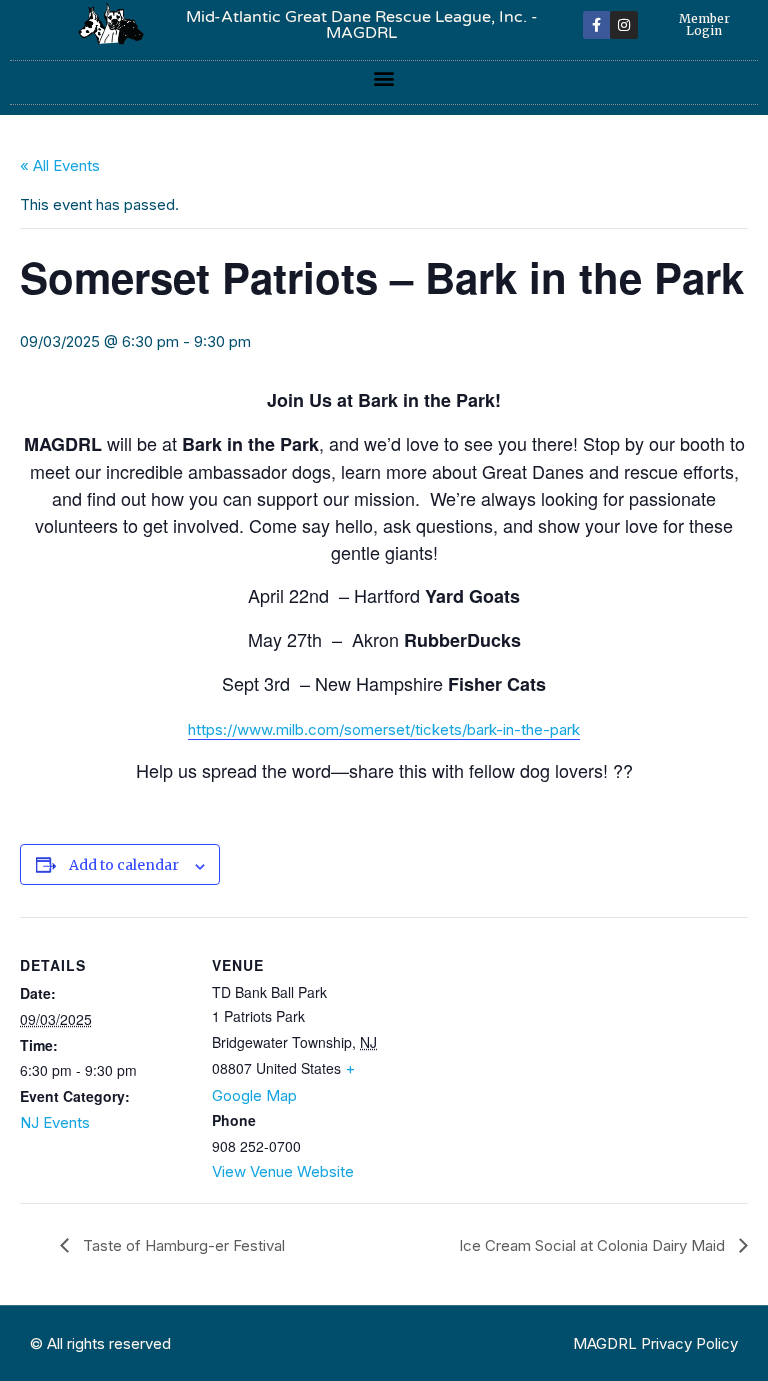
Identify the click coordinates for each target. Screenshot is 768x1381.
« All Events (60, 165)
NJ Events (55, 1122)
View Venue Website (283, 1171)
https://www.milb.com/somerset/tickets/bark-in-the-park (384, 729)
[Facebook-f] (597, 25)
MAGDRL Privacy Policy (655, 1343)
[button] (384, 77)
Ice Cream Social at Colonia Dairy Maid (594, 1245)
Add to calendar (124, 865)
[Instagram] (624, 25)
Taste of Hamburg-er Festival (182, 1245)
